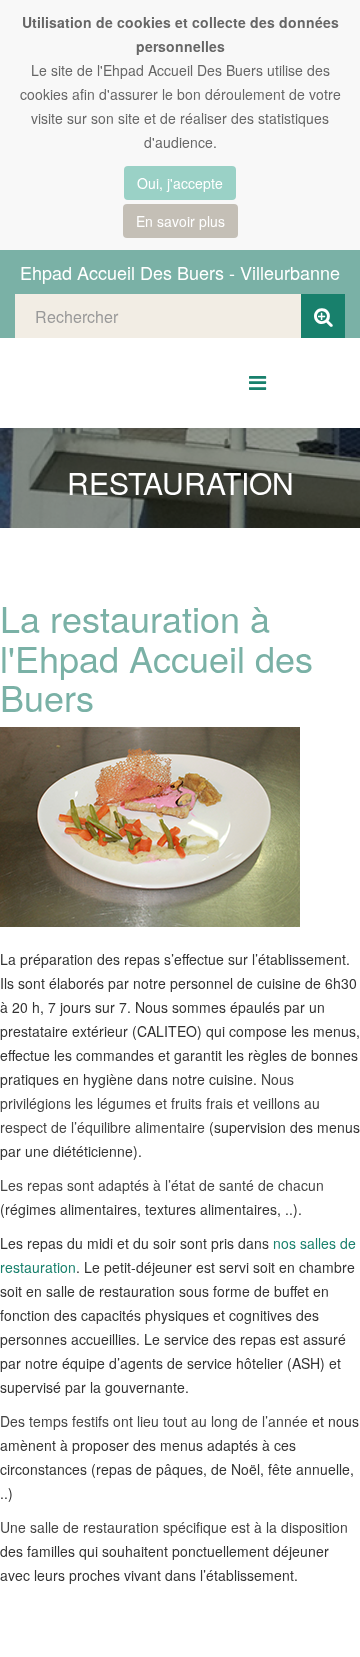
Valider (323, 316)
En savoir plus (180, 221)
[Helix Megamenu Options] (257, 381)
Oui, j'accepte (180, 183)
